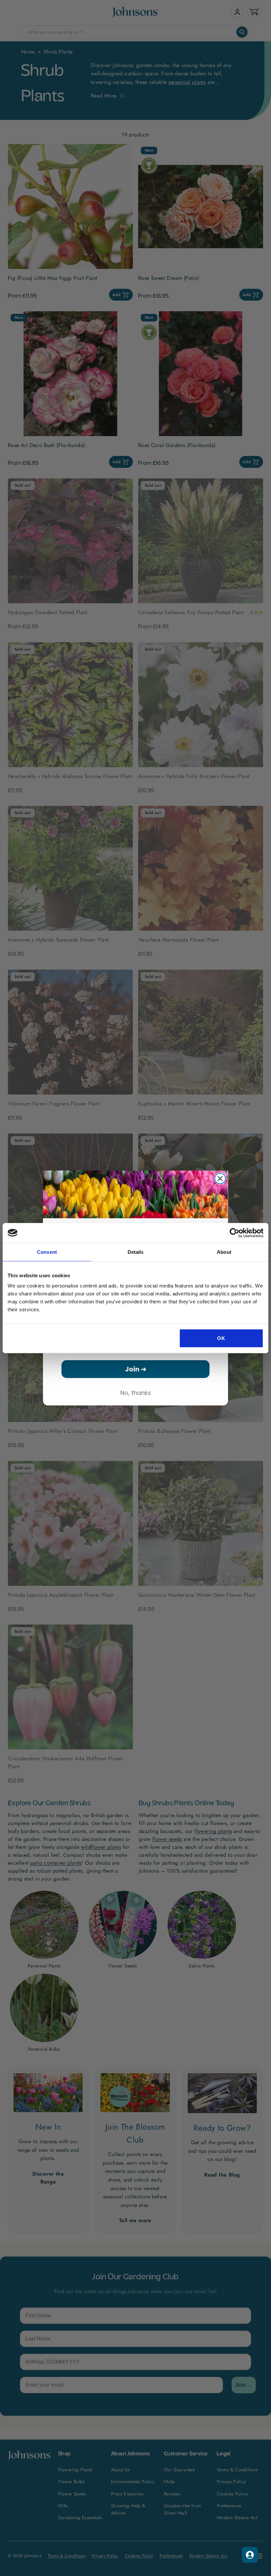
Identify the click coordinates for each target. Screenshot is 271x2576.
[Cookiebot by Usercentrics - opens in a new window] (234, 1233)
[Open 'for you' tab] (250, 2555)
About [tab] (224, 1252)
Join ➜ (136, 1369)
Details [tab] (136, 1252)
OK (221, 1338)
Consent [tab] (47, 1252)
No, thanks (136, 1393)
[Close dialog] (220, 1178)
